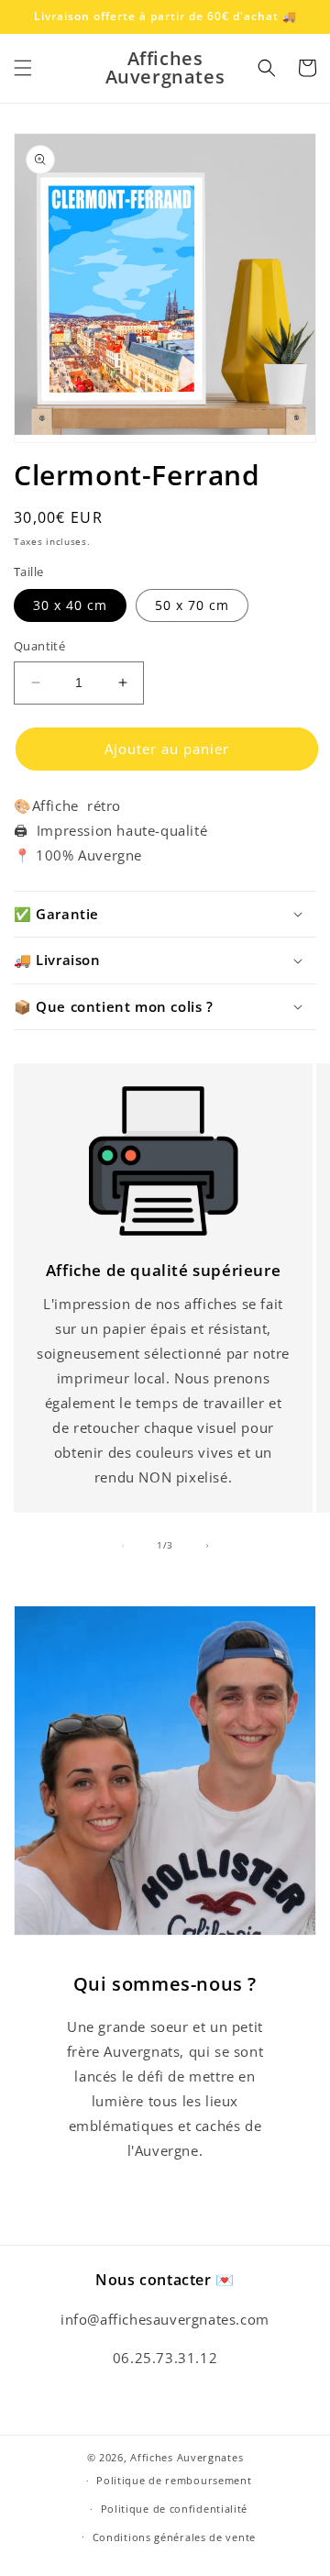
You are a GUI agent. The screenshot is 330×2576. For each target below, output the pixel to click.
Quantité (39, 646)
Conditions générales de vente (174, 2537)
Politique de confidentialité (175, 2509)
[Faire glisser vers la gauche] (123, 1546)
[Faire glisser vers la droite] (207, 1546)
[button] (23, 68)
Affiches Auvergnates (187, 2457)
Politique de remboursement (174, 2480)
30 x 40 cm (70, 605)
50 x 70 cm (192, 605)
